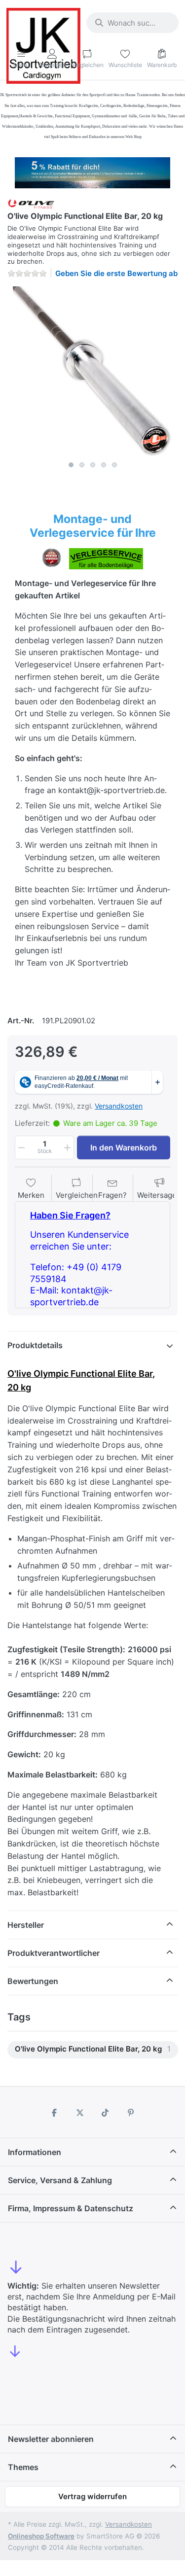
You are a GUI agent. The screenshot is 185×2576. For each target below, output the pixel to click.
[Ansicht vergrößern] (92, 371)
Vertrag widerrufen (92, 2496)
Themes (23, 2467)
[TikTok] (106, 2113)
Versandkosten (119, 1106)
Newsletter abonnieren (51, 2439)
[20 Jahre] (92, 170)
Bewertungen (33, 1981)
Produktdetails (35, 1345)
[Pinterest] (131, 2113)
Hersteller (26, 1925)
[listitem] (92, 371)
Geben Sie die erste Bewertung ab (116, 273)
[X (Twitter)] (80, 2113)
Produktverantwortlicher (54, 1953)
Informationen (35, 2152)
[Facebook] (54, 2113)
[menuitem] (93, 2050)
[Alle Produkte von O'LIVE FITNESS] (31, 203)
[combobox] (132, 23)
